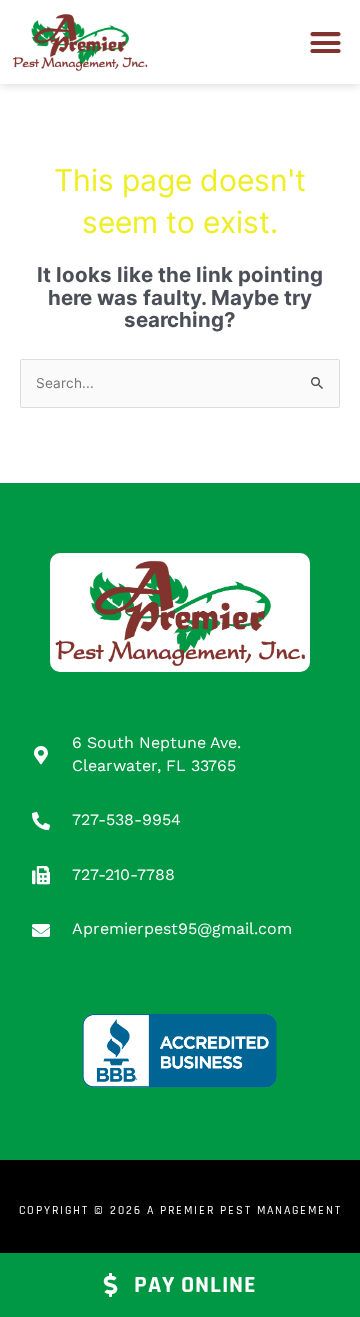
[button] (326, 42)
